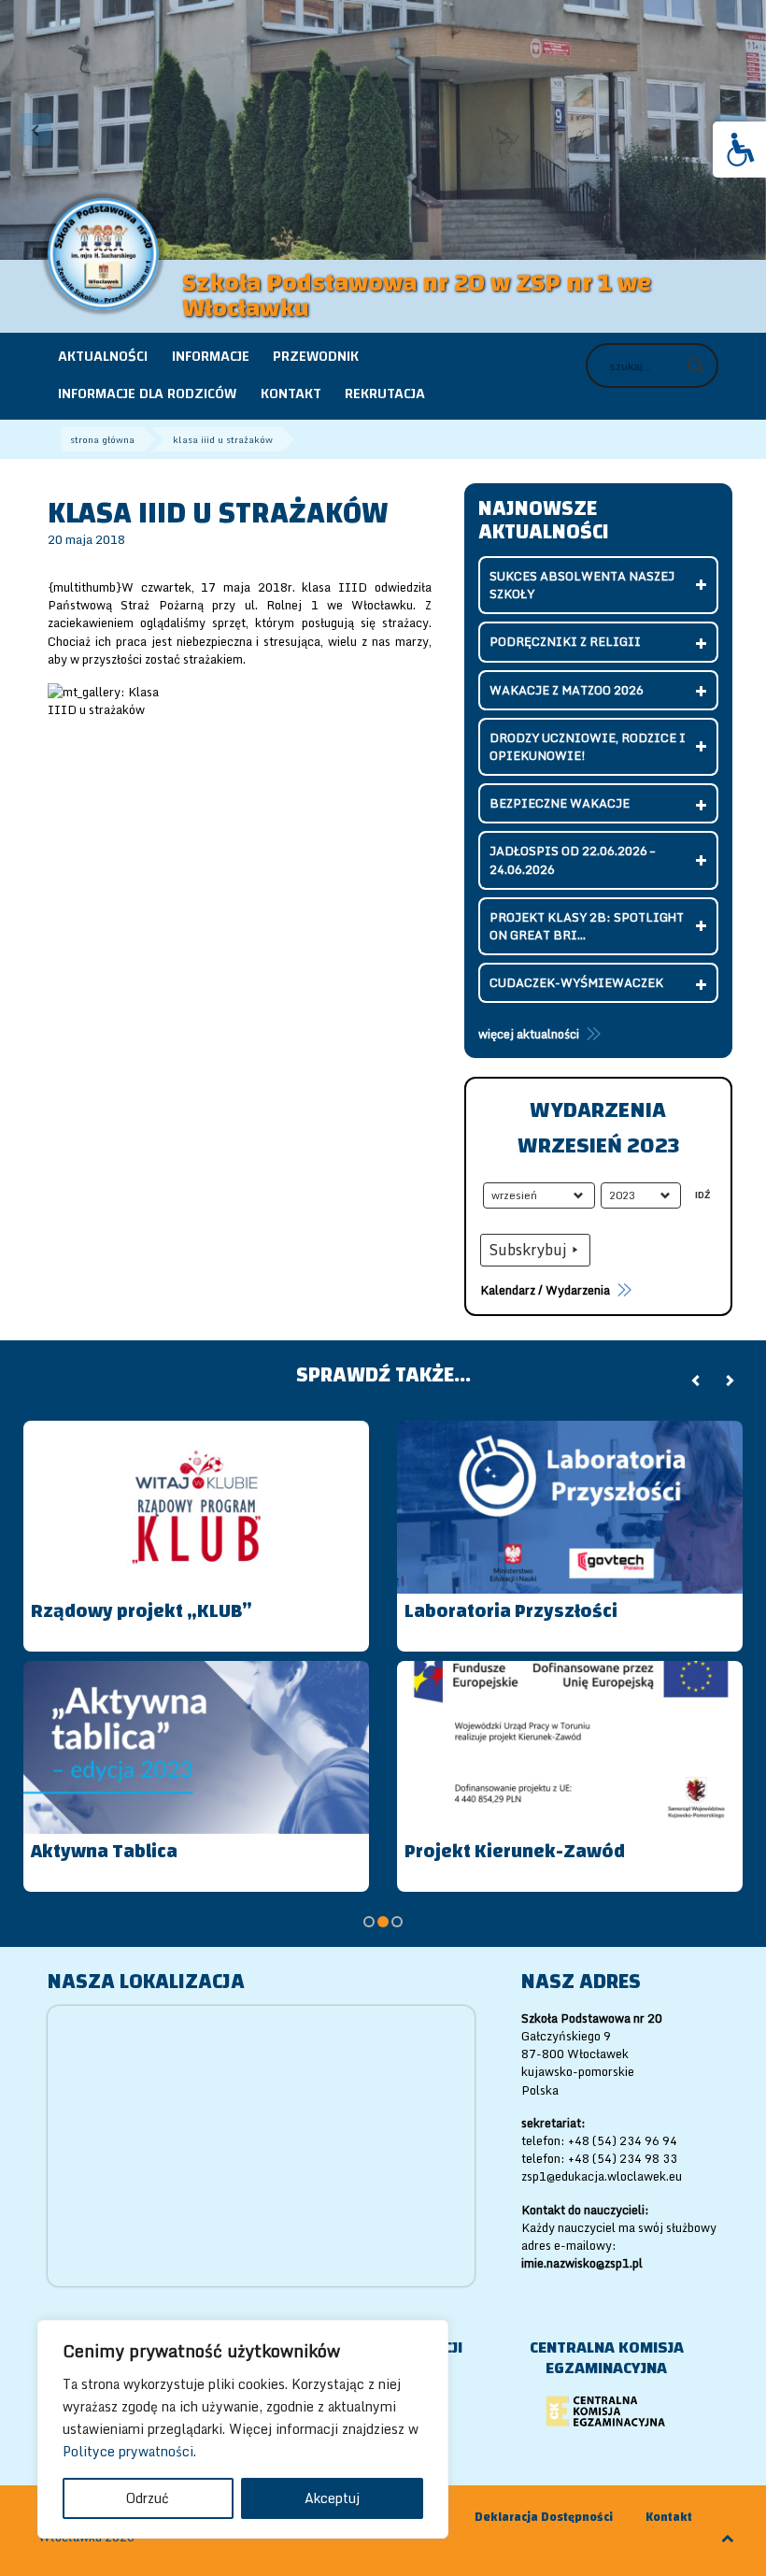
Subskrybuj (528, 1250)
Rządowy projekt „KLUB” (142, 1611)
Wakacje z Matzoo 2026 (567, 690)
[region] (243, 2429)
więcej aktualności (529, 1034)
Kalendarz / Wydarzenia (545, 1290)
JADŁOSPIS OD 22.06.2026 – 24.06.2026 (572, 859)
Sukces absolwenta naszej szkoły (582, 585)
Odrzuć (148, 2498)
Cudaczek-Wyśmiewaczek (576, 982)
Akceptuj (332, 2498)
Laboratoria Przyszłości (511, 1611)
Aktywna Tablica (104, 1851)
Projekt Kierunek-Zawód (515, 1851)
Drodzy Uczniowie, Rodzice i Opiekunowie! (588, 746)
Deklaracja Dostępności (544, 2518)
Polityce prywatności (128, 2451)
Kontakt (669, 2518)
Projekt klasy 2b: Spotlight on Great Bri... (587, 926)
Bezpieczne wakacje (560, 803)
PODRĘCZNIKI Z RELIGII (565, 641)
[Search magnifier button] (696, 365)
